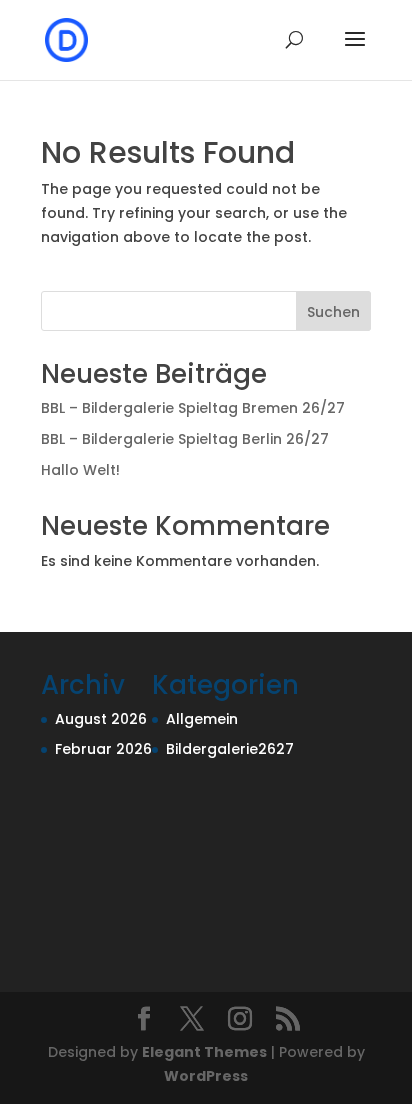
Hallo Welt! (80, 470)
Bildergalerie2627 (230, 749)
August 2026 (101, 719)
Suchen (333, 312)
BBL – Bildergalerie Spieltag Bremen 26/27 (193, 408)
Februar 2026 (103, 749)
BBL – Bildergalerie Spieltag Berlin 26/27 (185, 439)
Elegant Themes (204, 1052)
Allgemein (202, 719)
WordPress (206, 1076)
